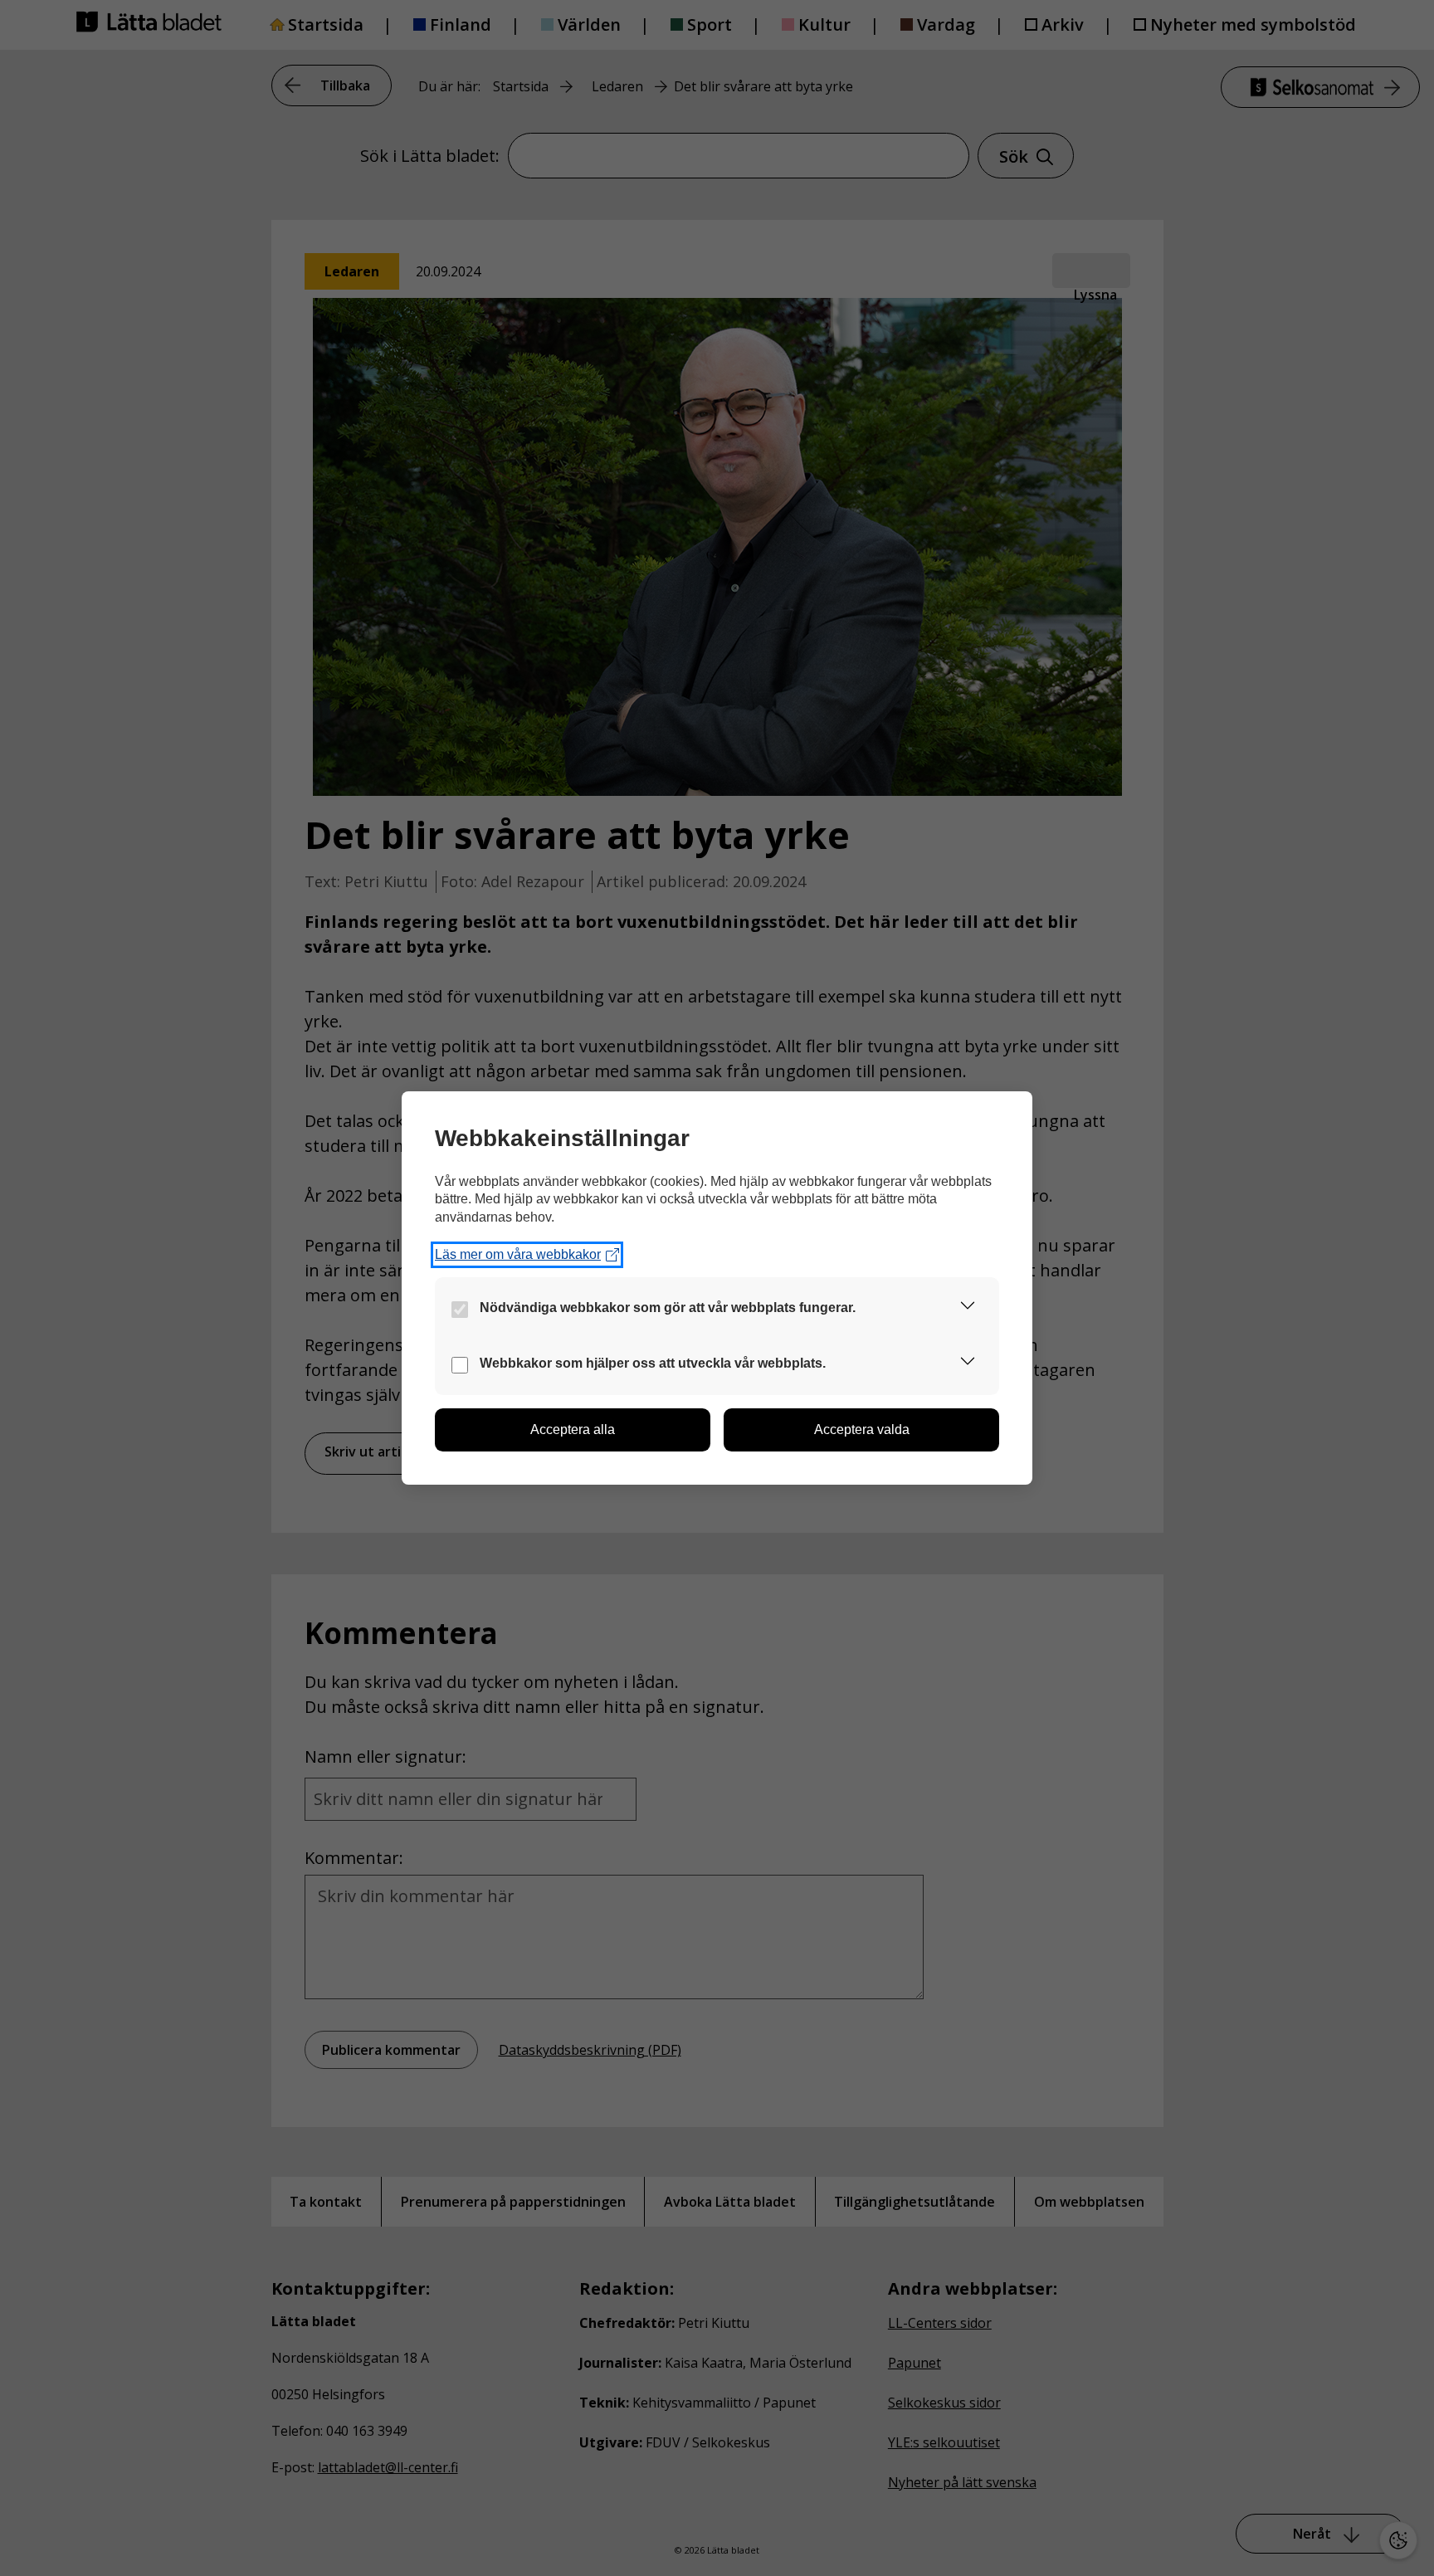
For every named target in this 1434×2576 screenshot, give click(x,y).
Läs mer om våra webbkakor (518, 1254)
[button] (968, 1308)
